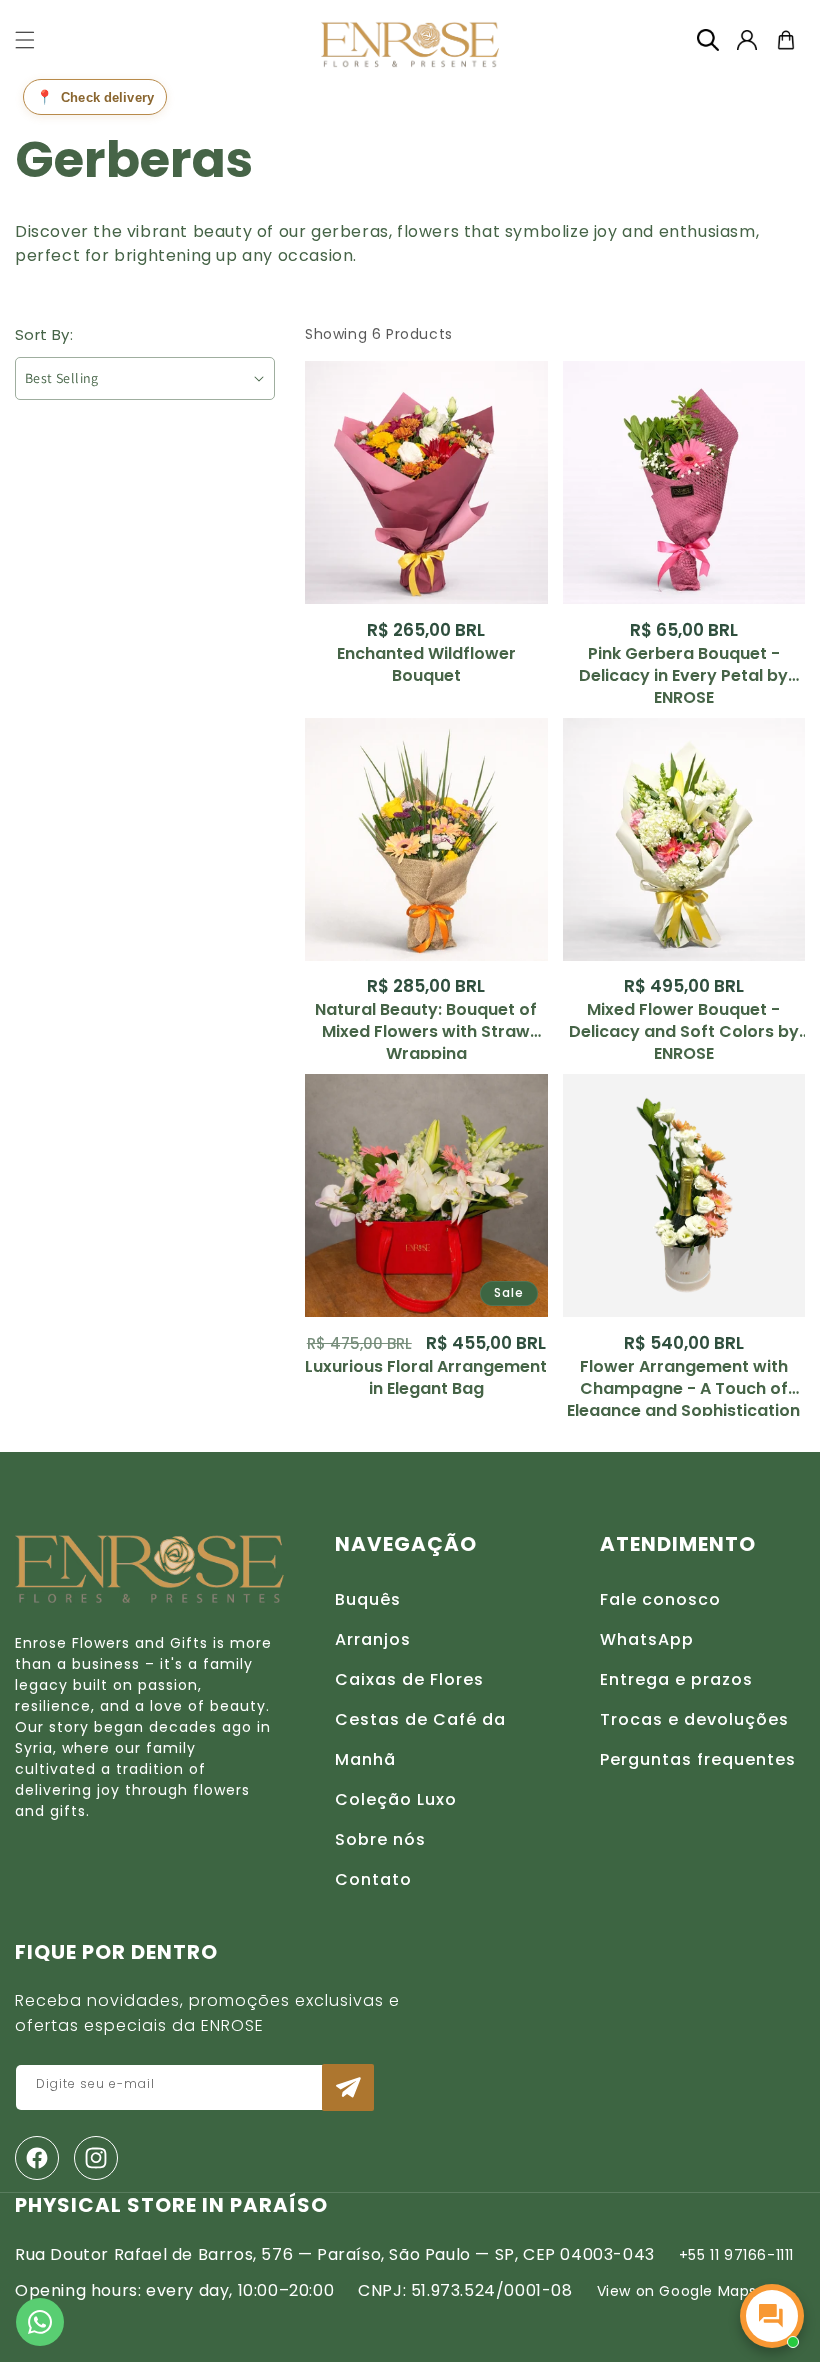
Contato (373, 1879)
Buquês (368, 1599)
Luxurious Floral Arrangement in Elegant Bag (426, 1378)
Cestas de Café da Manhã (420, 1739)
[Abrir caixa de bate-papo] (772, 2316)
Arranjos (373, 1639)
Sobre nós (380, 1839)
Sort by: (44, 334)
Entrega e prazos (676, 1679)
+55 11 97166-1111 (736, 2255)
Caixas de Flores (409, 1679)
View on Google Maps (677, 2291)
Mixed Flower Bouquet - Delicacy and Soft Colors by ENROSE (684, 1021)
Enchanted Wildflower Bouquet (426, 665)
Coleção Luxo (396, 1799)
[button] (25, 40)
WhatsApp (647, 1639)
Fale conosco (660, 1599)
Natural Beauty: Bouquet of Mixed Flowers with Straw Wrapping (426, 1021)
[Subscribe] (348, 2087)
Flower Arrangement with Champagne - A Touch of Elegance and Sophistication (683, 1378)
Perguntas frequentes (698, 1759)
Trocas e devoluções (694, 1719)
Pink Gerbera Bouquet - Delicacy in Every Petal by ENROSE (683, 665)
